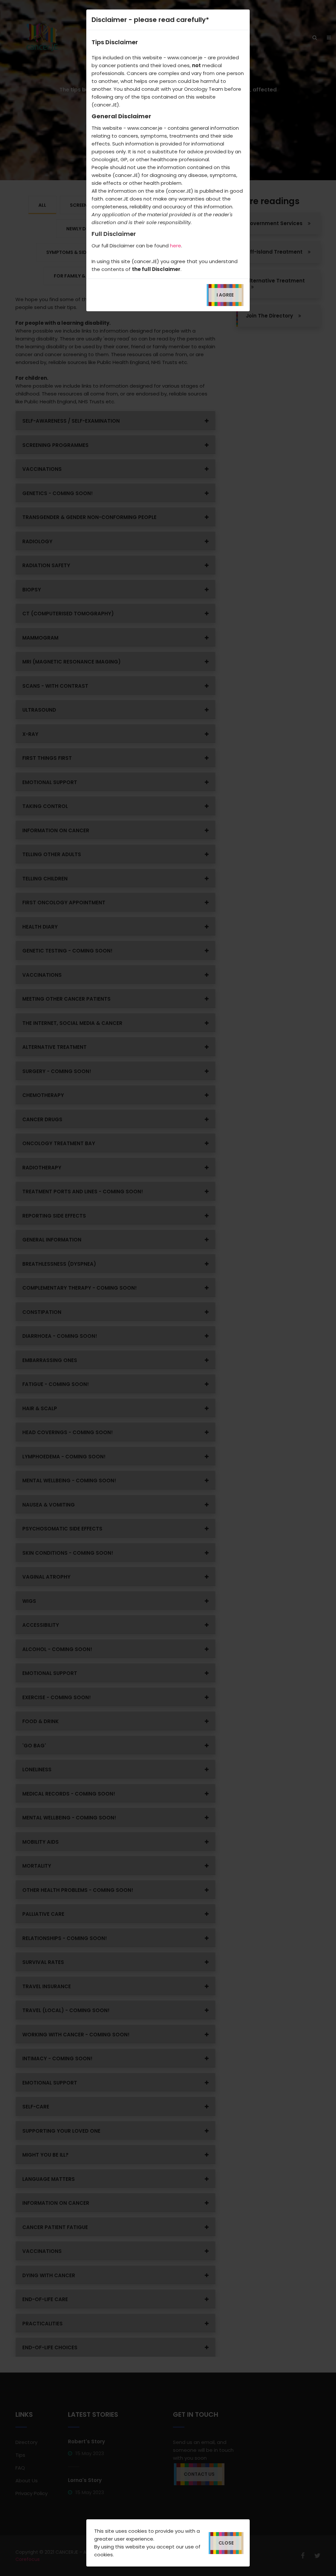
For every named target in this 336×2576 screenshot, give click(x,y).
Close (226, 2543)
